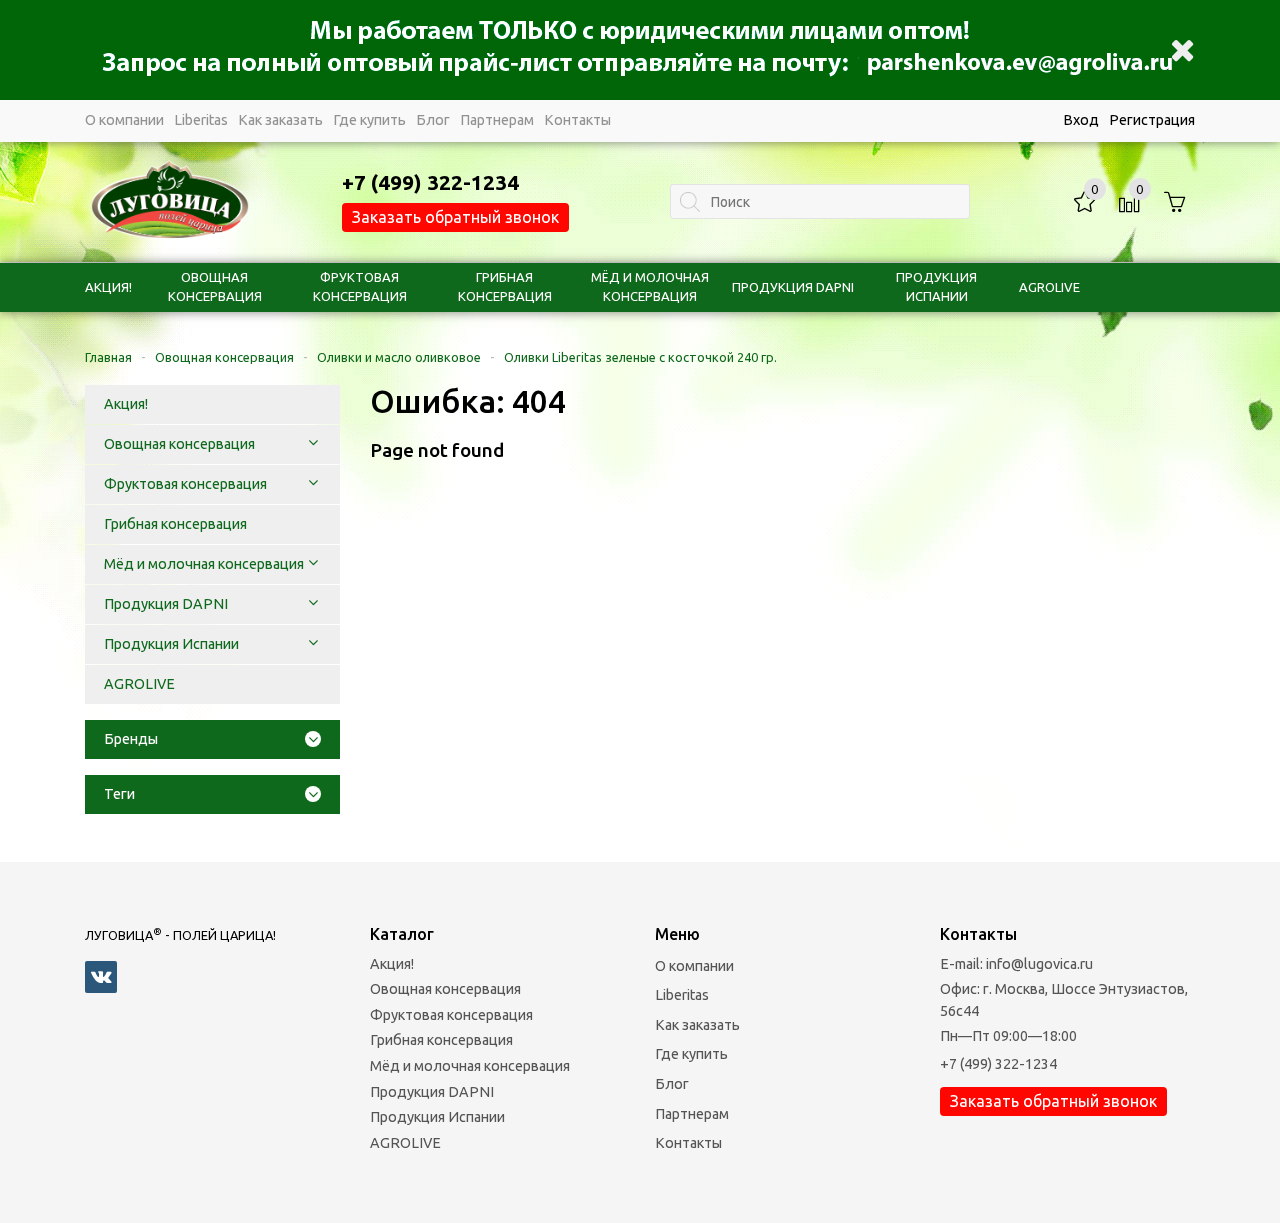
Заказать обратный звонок (455, 217)
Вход (1081, 120)
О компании (124, 120)
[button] (313, 444)
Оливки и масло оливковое (399, 357)
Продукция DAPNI (793, 287)
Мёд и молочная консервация (470, 1066)
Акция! (108, 287)
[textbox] (820, 201)
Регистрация (1152, 120)
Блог (433, 120)
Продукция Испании (437, 1117)
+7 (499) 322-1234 (998, 1064)
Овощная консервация (224, 357)
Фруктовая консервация (451, 1015)
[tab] (212, 739)
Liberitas (201, 120)
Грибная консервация (441, 1040)
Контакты (577, 120)
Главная (108, 357)
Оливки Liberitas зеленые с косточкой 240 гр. (640, 357)
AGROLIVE (1049, 287)
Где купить (369, 120)
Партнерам (497, 120)
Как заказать (280, 120)
